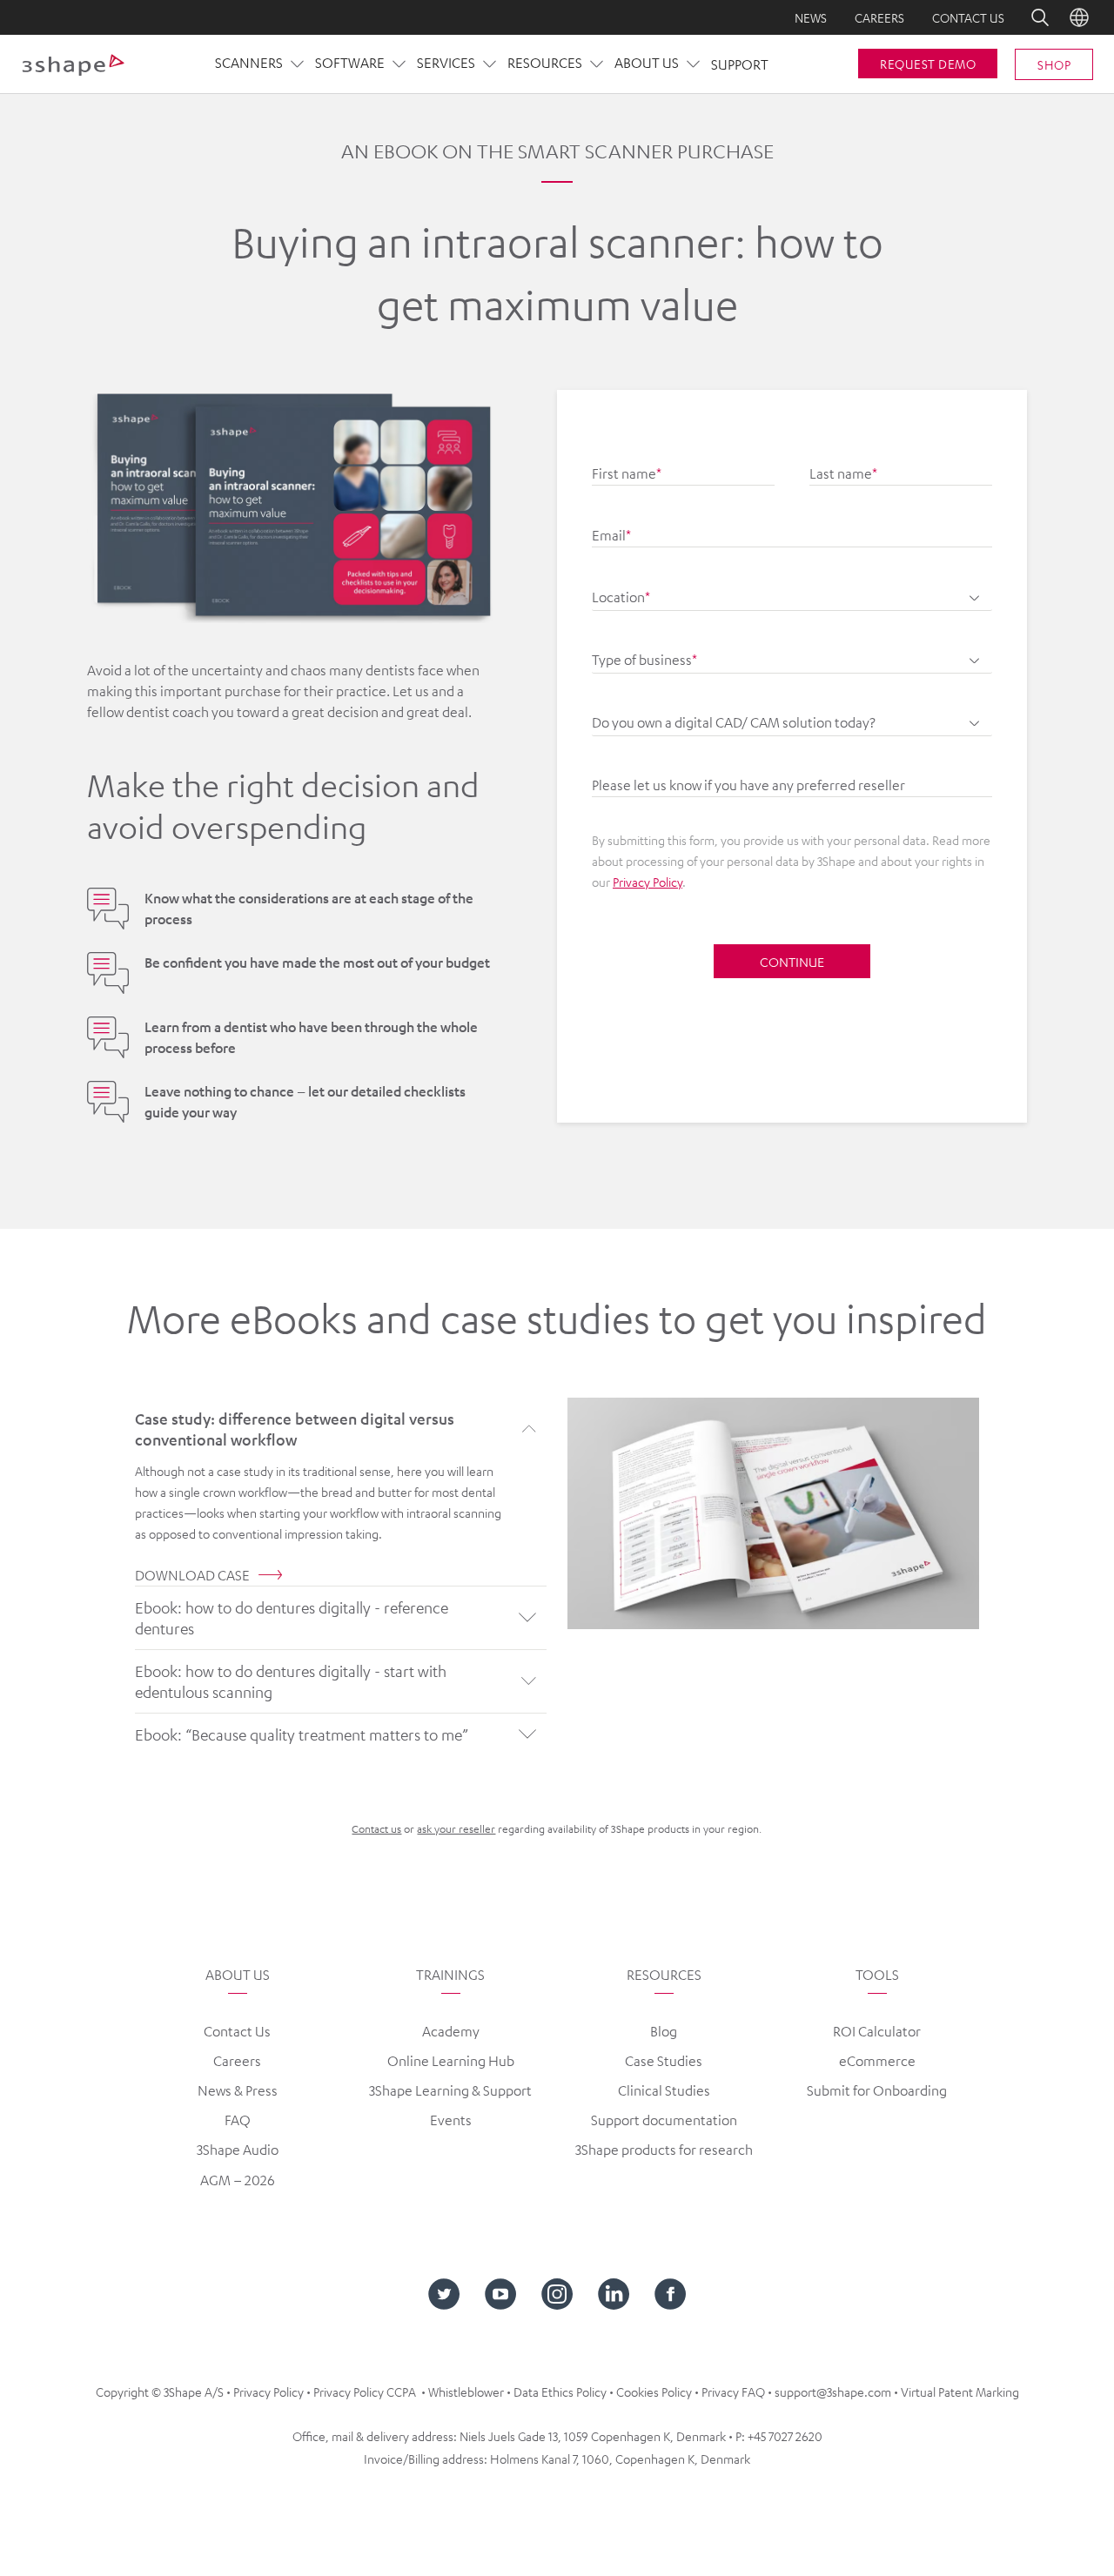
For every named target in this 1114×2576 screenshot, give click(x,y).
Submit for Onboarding (877, 2090)
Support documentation (664, 2120)
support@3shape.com (833, 2392)
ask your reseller (456, 1828)
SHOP (1054, 64)
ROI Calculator (877, 2031)
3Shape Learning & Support (450, 2090)
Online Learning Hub (451, 2061)
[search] (1028, 17)
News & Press (238, 2090)
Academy (451, 2031)
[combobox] (792, 588)
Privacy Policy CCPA (365, 2392)
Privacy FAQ (733, 2392)
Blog (664, 2031)
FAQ (238, 2120)
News (811, 17)
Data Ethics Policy (560, 2392)
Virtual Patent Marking (960, 2392)
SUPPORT (740, 64)
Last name (843, 473)
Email (611, 535)
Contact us (968, 17)
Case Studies (664, 2061)
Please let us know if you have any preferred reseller (748, 785)
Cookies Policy (654, 2392)
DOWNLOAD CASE (192, 1575)
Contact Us (237, 2031)
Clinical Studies (664, 2090)
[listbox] (792, 651)
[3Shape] (73, 64)
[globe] (1079, 17)
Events (451, 2120)
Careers (879, 17)
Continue (792, 962)
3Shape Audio (238, 2150)
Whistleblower (466, 2392)
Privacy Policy (648, 882)
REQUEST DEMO (928, 64)
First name (627, 473)
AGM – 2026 (238, 2180)
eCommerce (877, 2061)
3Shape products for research (664, 2150)
